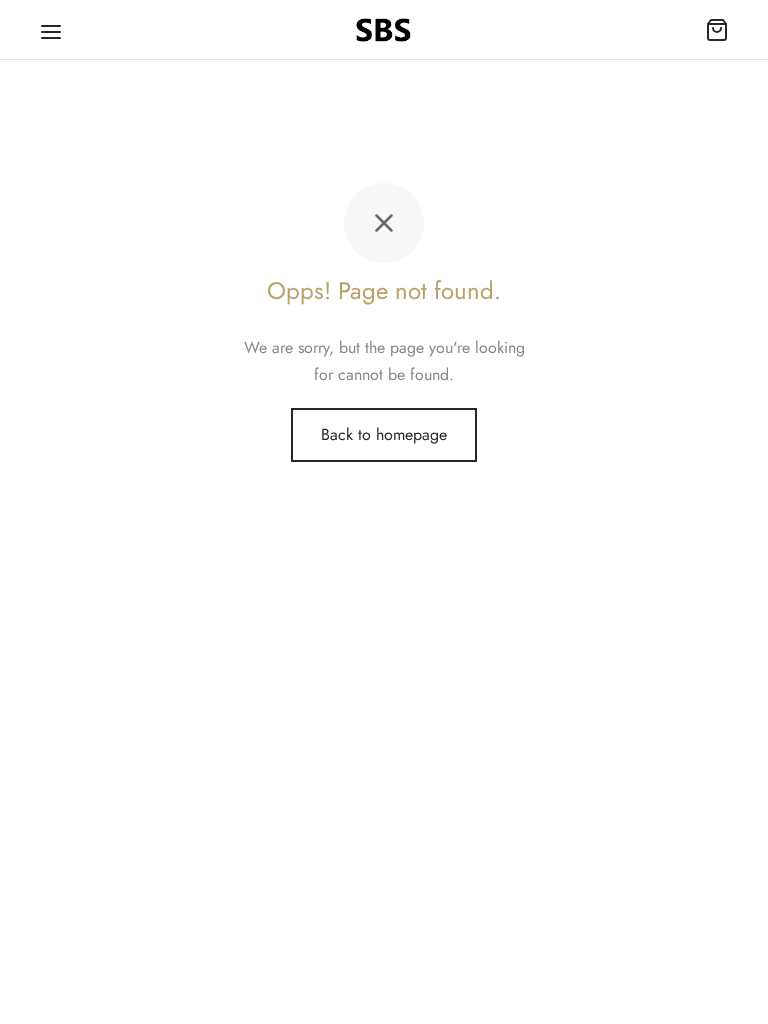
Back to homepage (384, 434)
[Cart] (717, 30)
